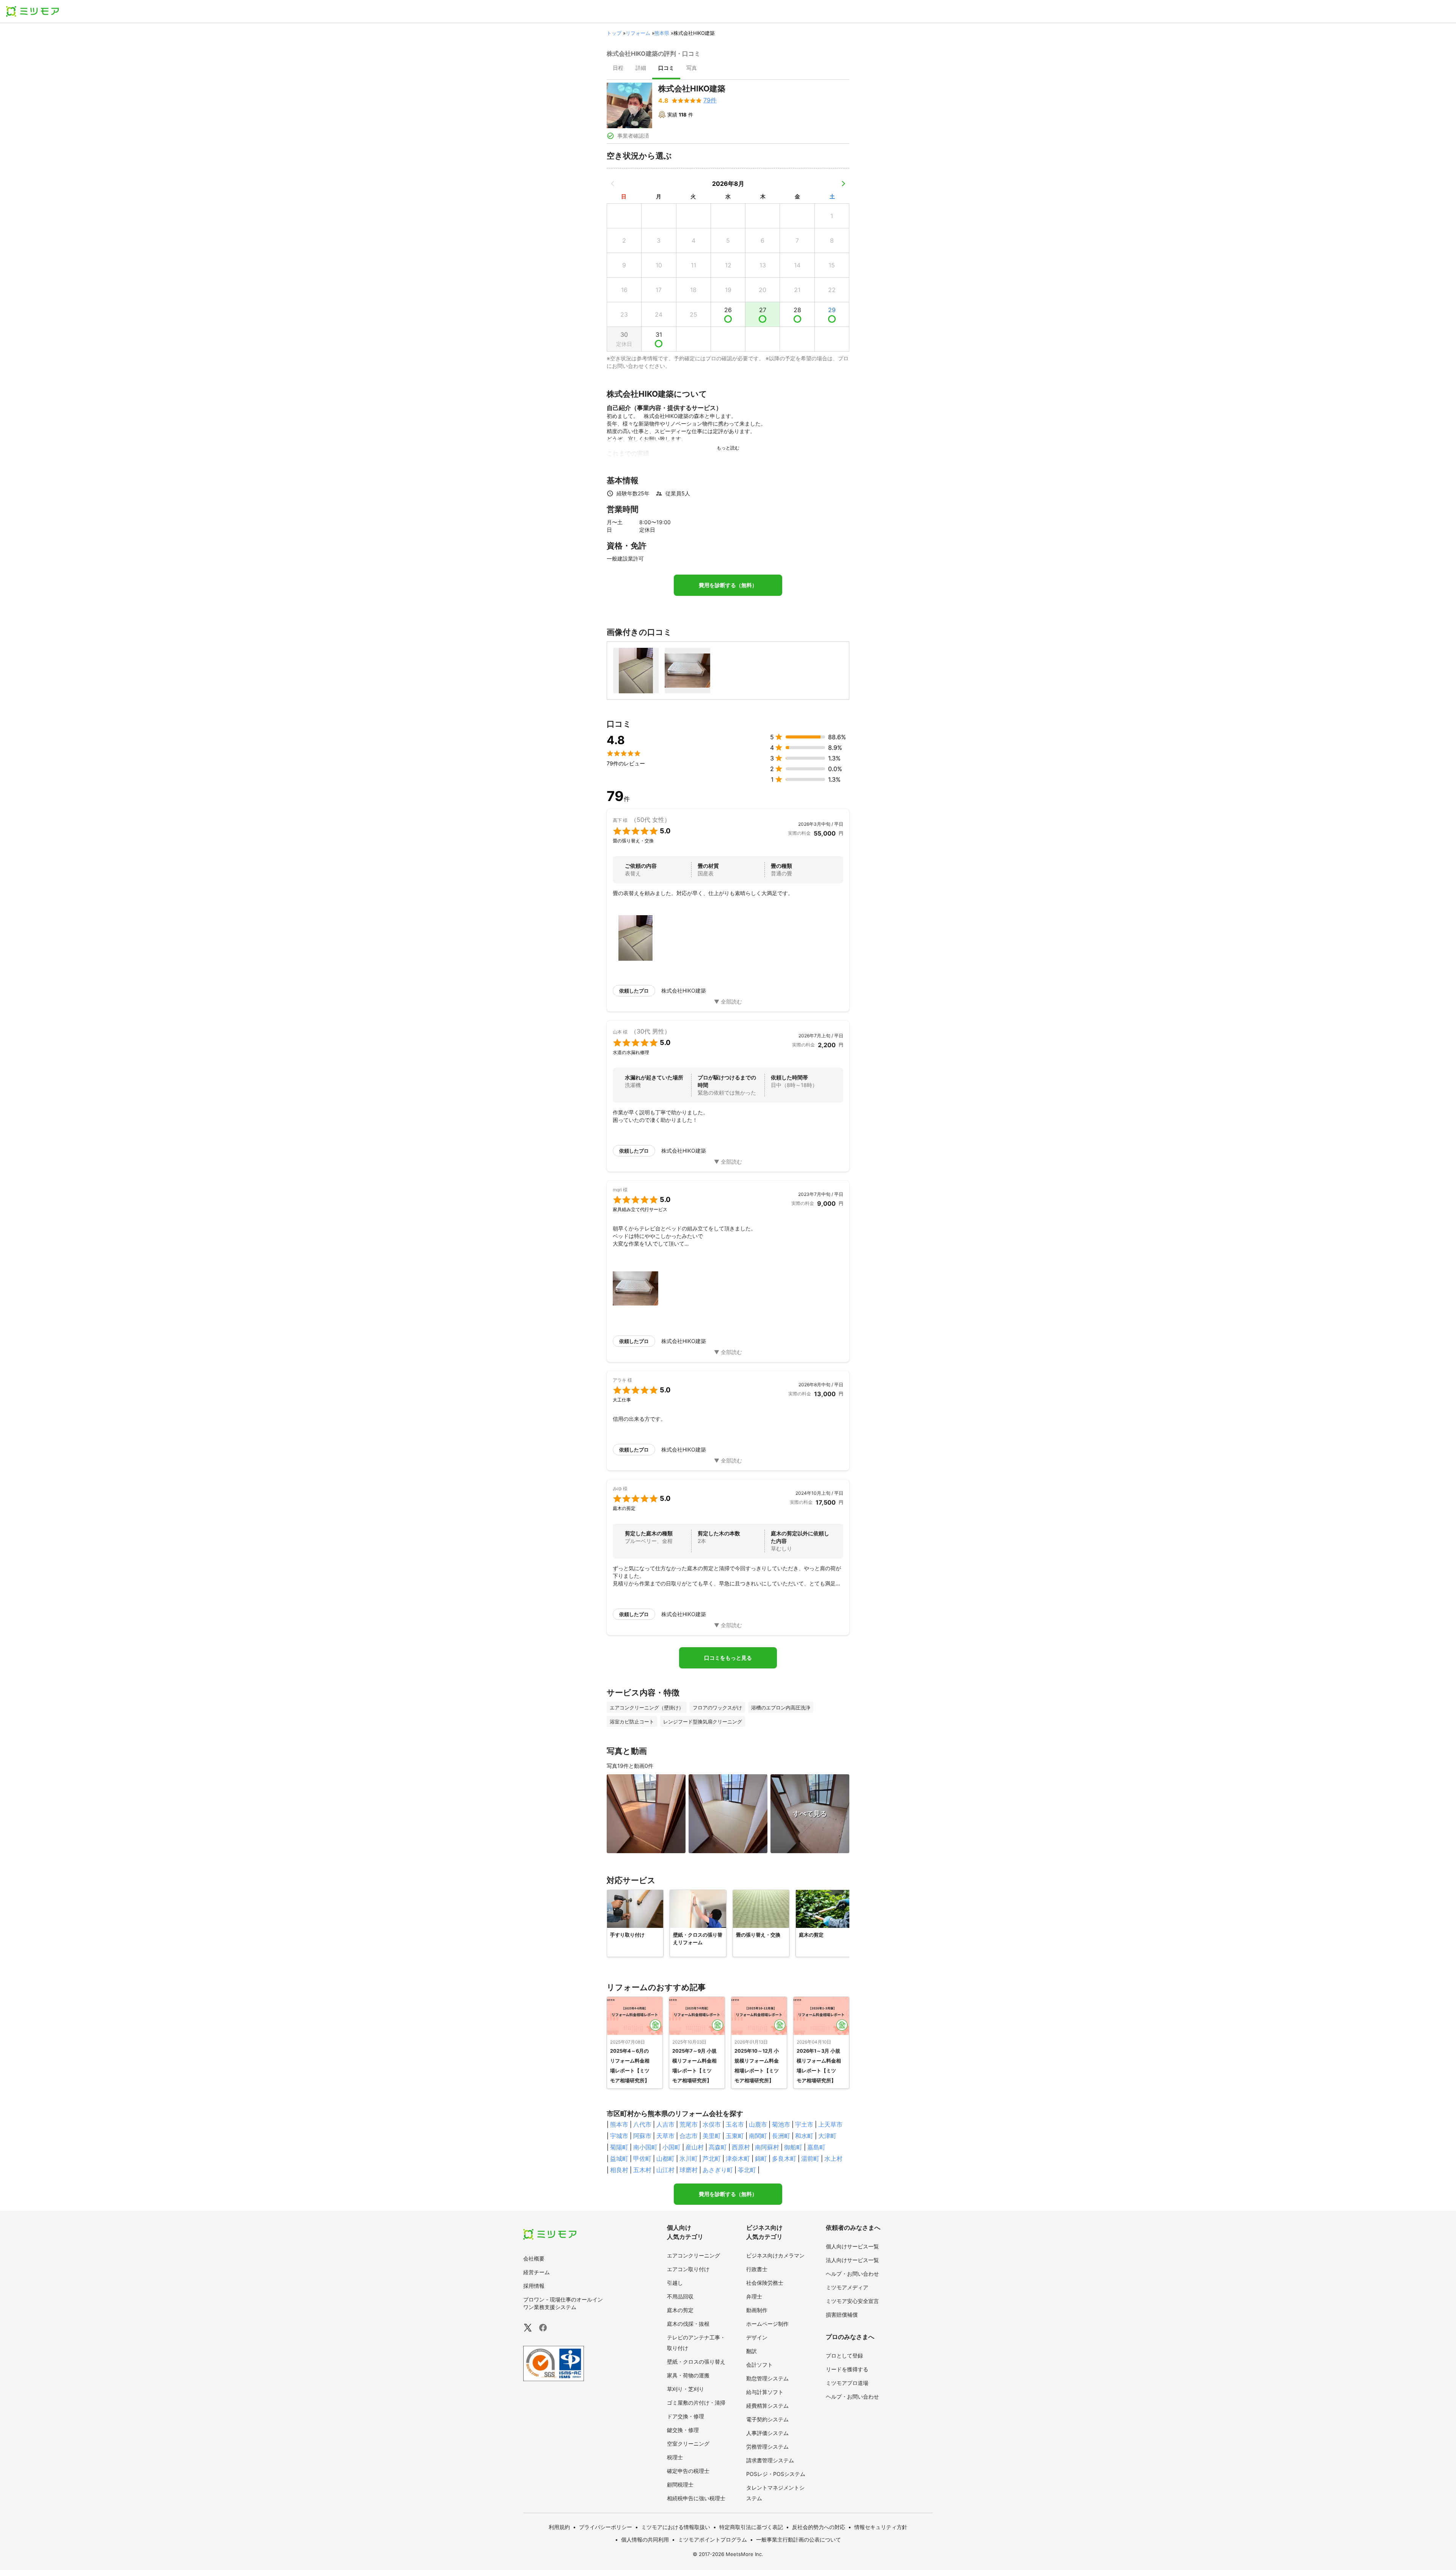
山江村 (665, 2170)
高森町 (718, 2147)
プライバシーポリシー (606, 2527)
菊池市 (781, 2124)
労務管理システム (767, 2447)
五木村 (642, 2170)
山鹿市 (758, 2124)
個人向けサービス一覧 (852, 2246)
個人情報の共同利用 (645, 2539)
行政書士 (757, 2269)
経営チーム (537, 2272)
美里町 (712, 2136)
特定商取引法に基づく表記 (751, 2527)
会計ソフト (759, 2365)
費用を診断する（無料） (728, 585)
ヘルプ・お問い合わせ (852, 2274)
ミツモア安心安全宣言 (852, 2301)
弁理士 (754, 2296)
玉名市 (735, 2124)
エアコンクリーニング (693, 2255)
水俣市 (712, 2124)
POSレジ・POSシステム (776, 2474)
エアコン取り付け (688, 2269)
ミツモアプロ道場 (847, 2383)
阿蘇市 (642, 2136)
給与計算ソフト (765, 2392)
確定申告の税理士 (688, 2471)
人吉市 (665, 2124)
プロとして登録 (844, 2356)
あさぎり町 (718, 2170)
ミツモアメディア (847, 2287)
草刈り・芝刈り (686, 2389)
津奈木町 (738, 2158)
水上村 (833, 2158)
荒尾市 (689, 2124)
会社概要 (534, 2258)
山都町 (665, 2158)
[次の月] (843, 184)
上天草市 (830, 2124)
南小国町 (645, 2147)
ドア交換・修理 (686, 2416)
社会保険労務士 (765, 2283)
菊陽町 (619, 2147)
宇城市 (619, 2136)
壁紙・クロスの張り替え (696, 2362)
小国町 (672, 2147)
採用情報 (534, 2286)
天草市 (665, 2136)
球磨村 (689, 2170)
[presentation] (618, 69)
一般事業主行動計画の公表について (799, 2539)
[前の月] (613, 184)
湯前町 (810, 2158)
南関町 (758, 2136)
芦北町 (712, 2158)
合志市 (689, 2136)
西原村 (741, 2147)
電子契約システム (767, 2419)
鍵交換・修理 (683, 2430)
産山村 (695, 2147)
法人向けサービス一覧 (852, 2260)
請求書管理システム (770, 2460)
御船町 (793, 2147)
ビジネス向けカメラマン (775, 2255)
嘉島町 (816, 2147)
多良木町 (784, 2158)
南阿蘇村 (767, 2147)
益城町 (619, 2158)
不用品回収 (680, 2296)
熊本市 (619, 2124)
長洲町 (781, 2136)
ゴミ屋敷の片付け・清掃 (696, 2403)
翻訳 (752, 2351)
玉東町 (735, 2136)
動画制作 (757, 2310)
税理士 (675, 2457)
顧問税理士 (680, 2484)
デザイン (757, 2337)
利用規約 (559, 2527)
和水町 (804, 2136)
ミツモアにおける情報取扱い (676, 2527)
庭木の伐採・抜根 (688, 2324)
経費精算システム (767, 2406)
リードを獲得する (847, 2369)
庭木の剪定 (680, 2310)
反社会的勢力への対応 (819, 2527)
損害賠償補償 (842, 2315)
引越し (675, 2283)
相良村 (619, 2170)
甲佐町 (642, 2158)
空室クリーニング (688, 2444)
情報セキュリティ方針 (881, 2527)
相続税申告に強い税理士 (696, 2498)
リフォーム (638, 33)
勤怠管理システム (767, 2378)
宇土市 (804, 2124)
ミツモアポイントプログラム (712, 2539)
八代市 (642, 2124)
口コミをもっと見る (728, 1658)
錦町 (761, 2158)
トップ (614, 33)
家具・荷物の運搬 (688, 2375)
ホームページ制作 (767, 2324)
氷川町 (689, 2158)
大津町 (827, 2136)
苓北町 (747, 2170)
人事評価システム (767, 2433)
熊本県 (662, 33)
